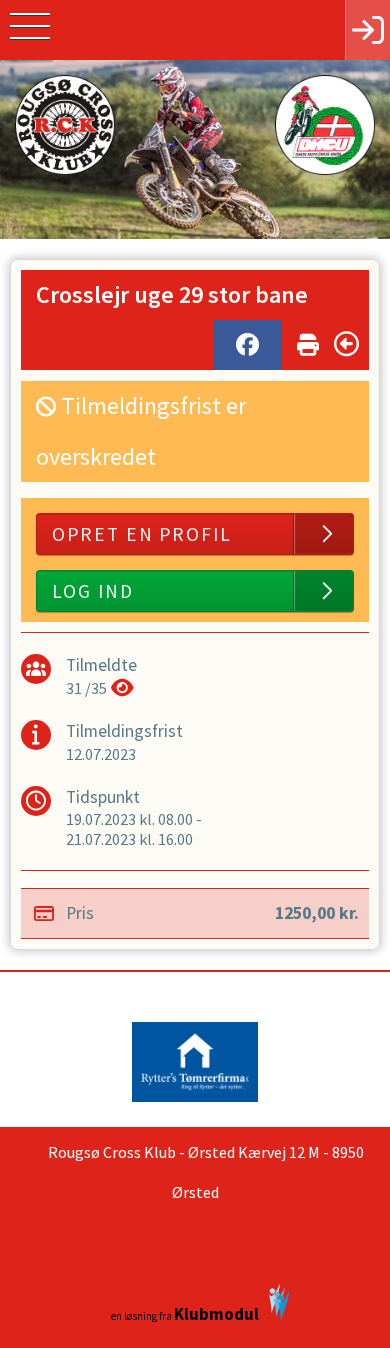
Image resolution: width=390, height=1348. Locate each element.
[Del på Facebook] (247, 345)
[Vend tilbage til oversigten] (346, 344)
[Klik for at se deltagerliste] (122, 688)
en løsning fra (185, 1314)
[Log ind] (367, 30)
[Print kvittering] (308, 340)
